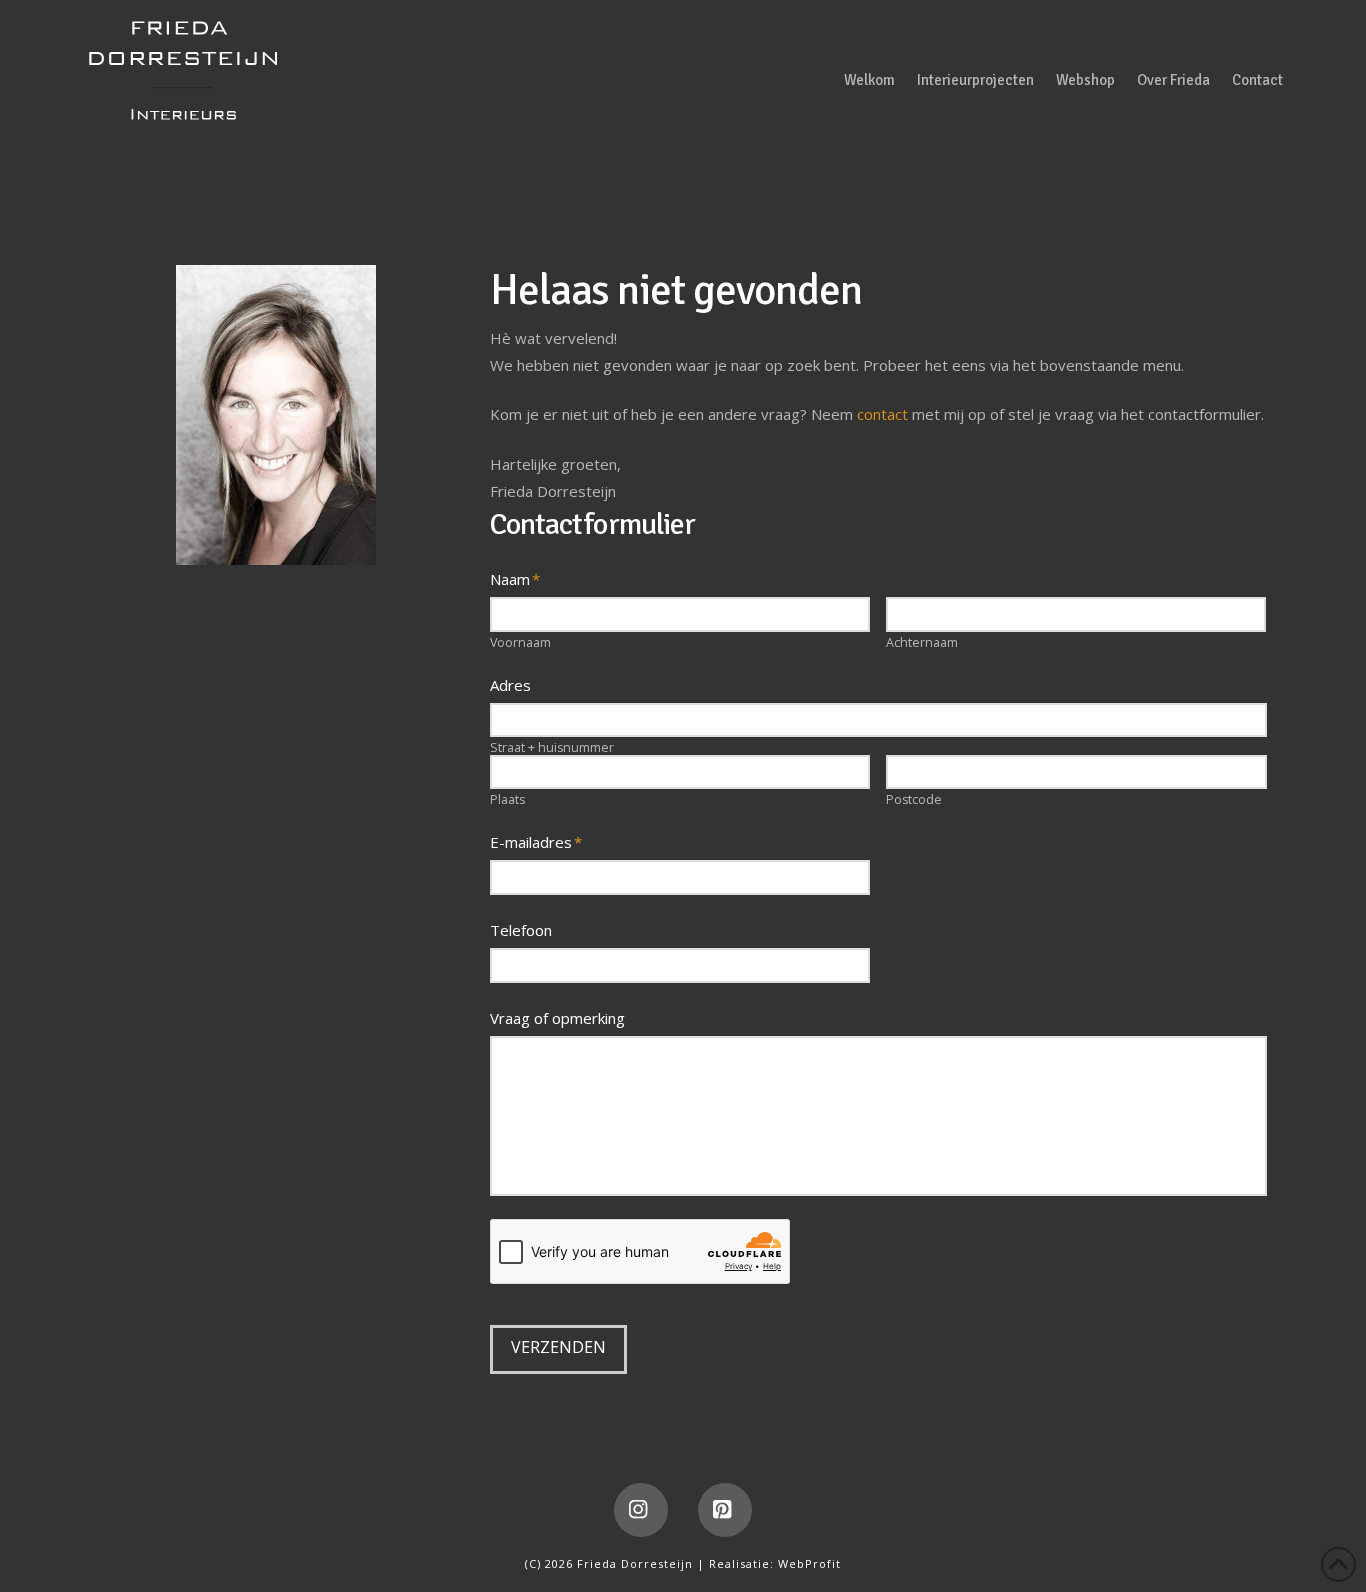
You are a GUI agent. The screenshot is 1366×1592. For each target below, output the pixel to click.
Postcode (914, 800)
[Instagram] (641, 1510)
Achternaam (922, 643)
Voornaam (520, 643)
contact (882, 414)
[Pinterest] (725, 1510)
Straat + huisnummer (552, 748)
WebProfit (809, 1563)
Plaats (507, 800)
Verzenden (558, 1347)
